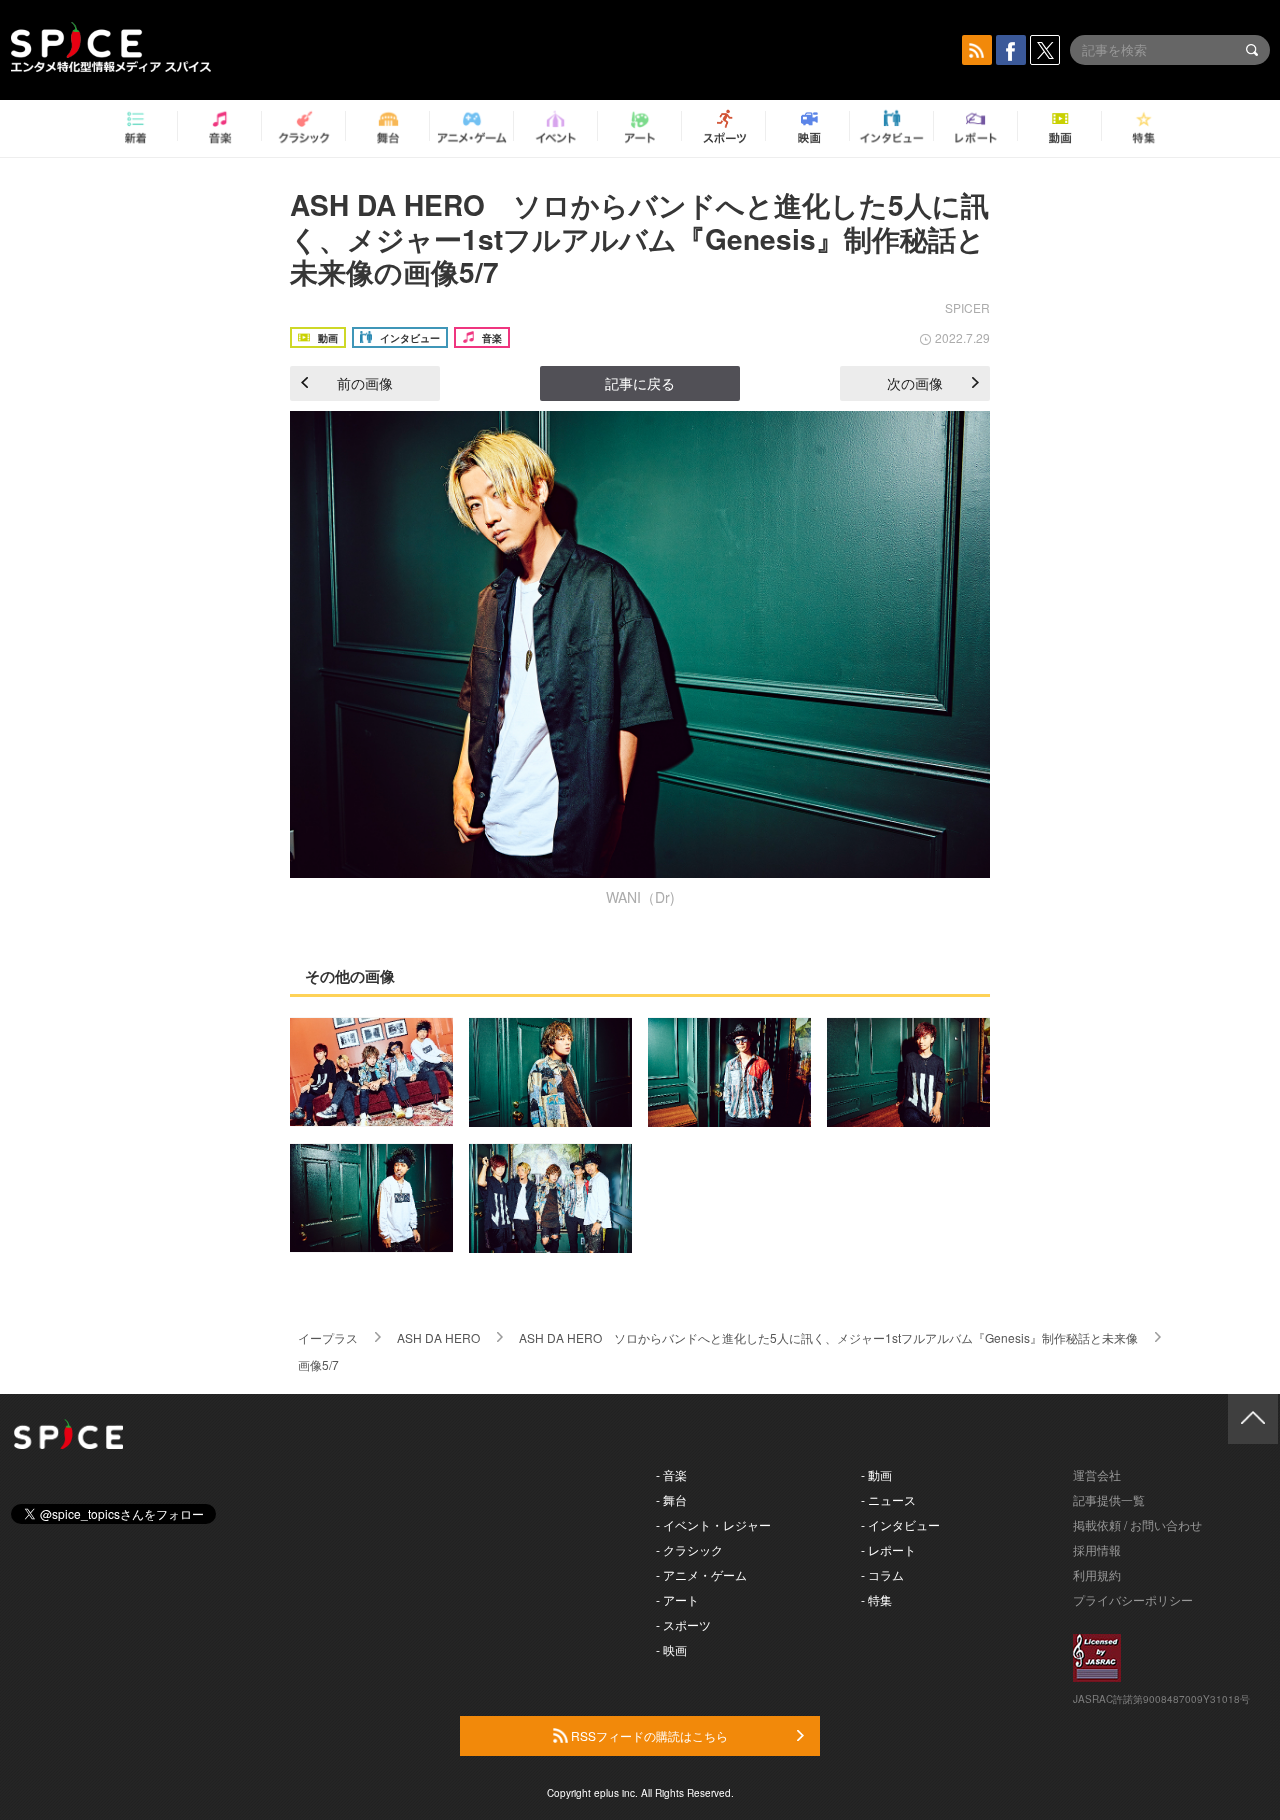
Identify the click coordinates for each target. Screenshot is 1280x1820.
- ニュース (888, 1499)
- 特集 (876, 1599)
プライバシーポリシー (1133, 1599)
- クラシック (689, 1549)
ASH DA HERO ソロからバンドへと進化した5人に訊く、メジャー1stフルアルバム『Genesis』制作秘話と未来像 (828, 1337)
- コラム (882, 1574)
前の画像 (365, 383)
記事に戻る (640, 383)
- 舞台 (671, 1499)
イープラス (328, 1337)
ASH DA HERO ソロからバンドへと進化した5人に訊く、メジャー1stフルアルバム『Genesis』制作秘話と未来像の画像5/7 (639, 238)
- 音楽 (671, 1474)
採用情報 (1097, 1549)
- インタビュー (900, 1524)
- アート (677, 1599)
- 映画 (671, 1649)
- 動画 (876, 1474)
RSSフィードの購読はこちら (648, 1735)
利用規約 (1097, 1574)
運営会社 (1097, 1474)
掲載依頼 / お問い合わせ (1137, 1524)
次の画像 (915, 383)
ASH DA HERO (438, 1337)
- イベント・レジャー (713, 1524)
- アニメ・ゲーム (701, 1574)
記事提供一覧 (1109, 1499)
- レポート (888, 1549)
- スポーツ (683, 1624)
